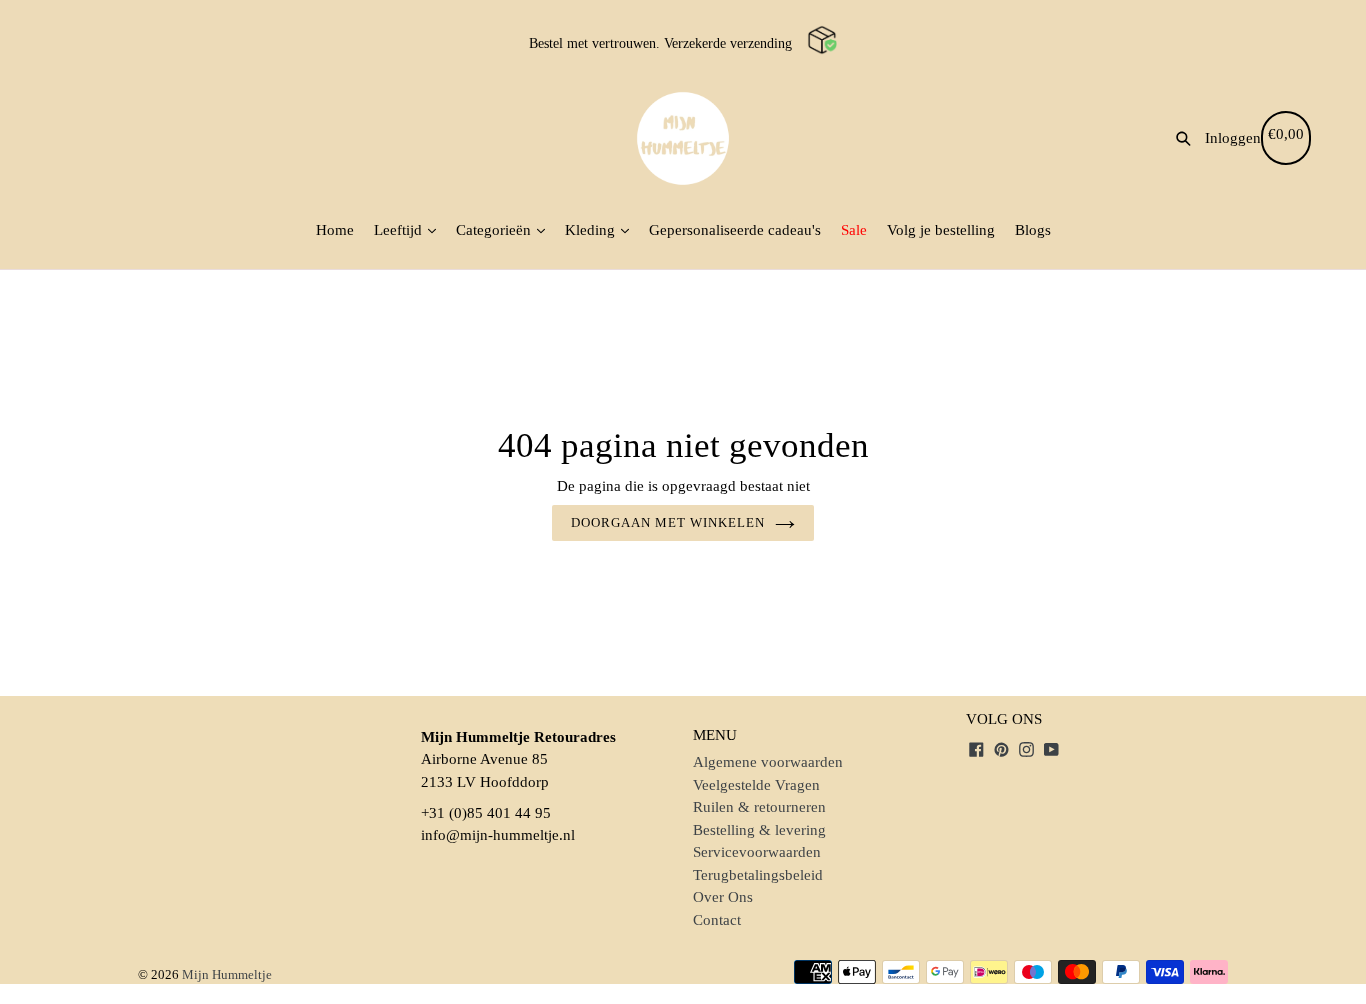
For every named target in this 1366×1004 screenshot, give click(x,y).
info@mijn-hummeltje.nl (498, 835)
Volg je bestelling (941, 230)
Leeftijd (400, 230)
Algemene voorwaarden (768, 762)
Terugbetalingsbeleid (758, 875)
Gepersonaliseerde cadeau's (735, 230)
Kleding (592, 230)
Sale (854, 230)
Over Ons (723, 897)
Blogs (1033, 230)
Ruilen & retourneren (759, 807)
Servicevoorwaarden (757, 852)
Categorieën (495, 230)
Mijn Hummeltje (227, 974)
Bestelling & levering (759, 830)
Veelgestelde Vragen (756, 785)
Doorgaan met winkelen (668, 522)
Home (335, 230)
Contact (717, 920)
